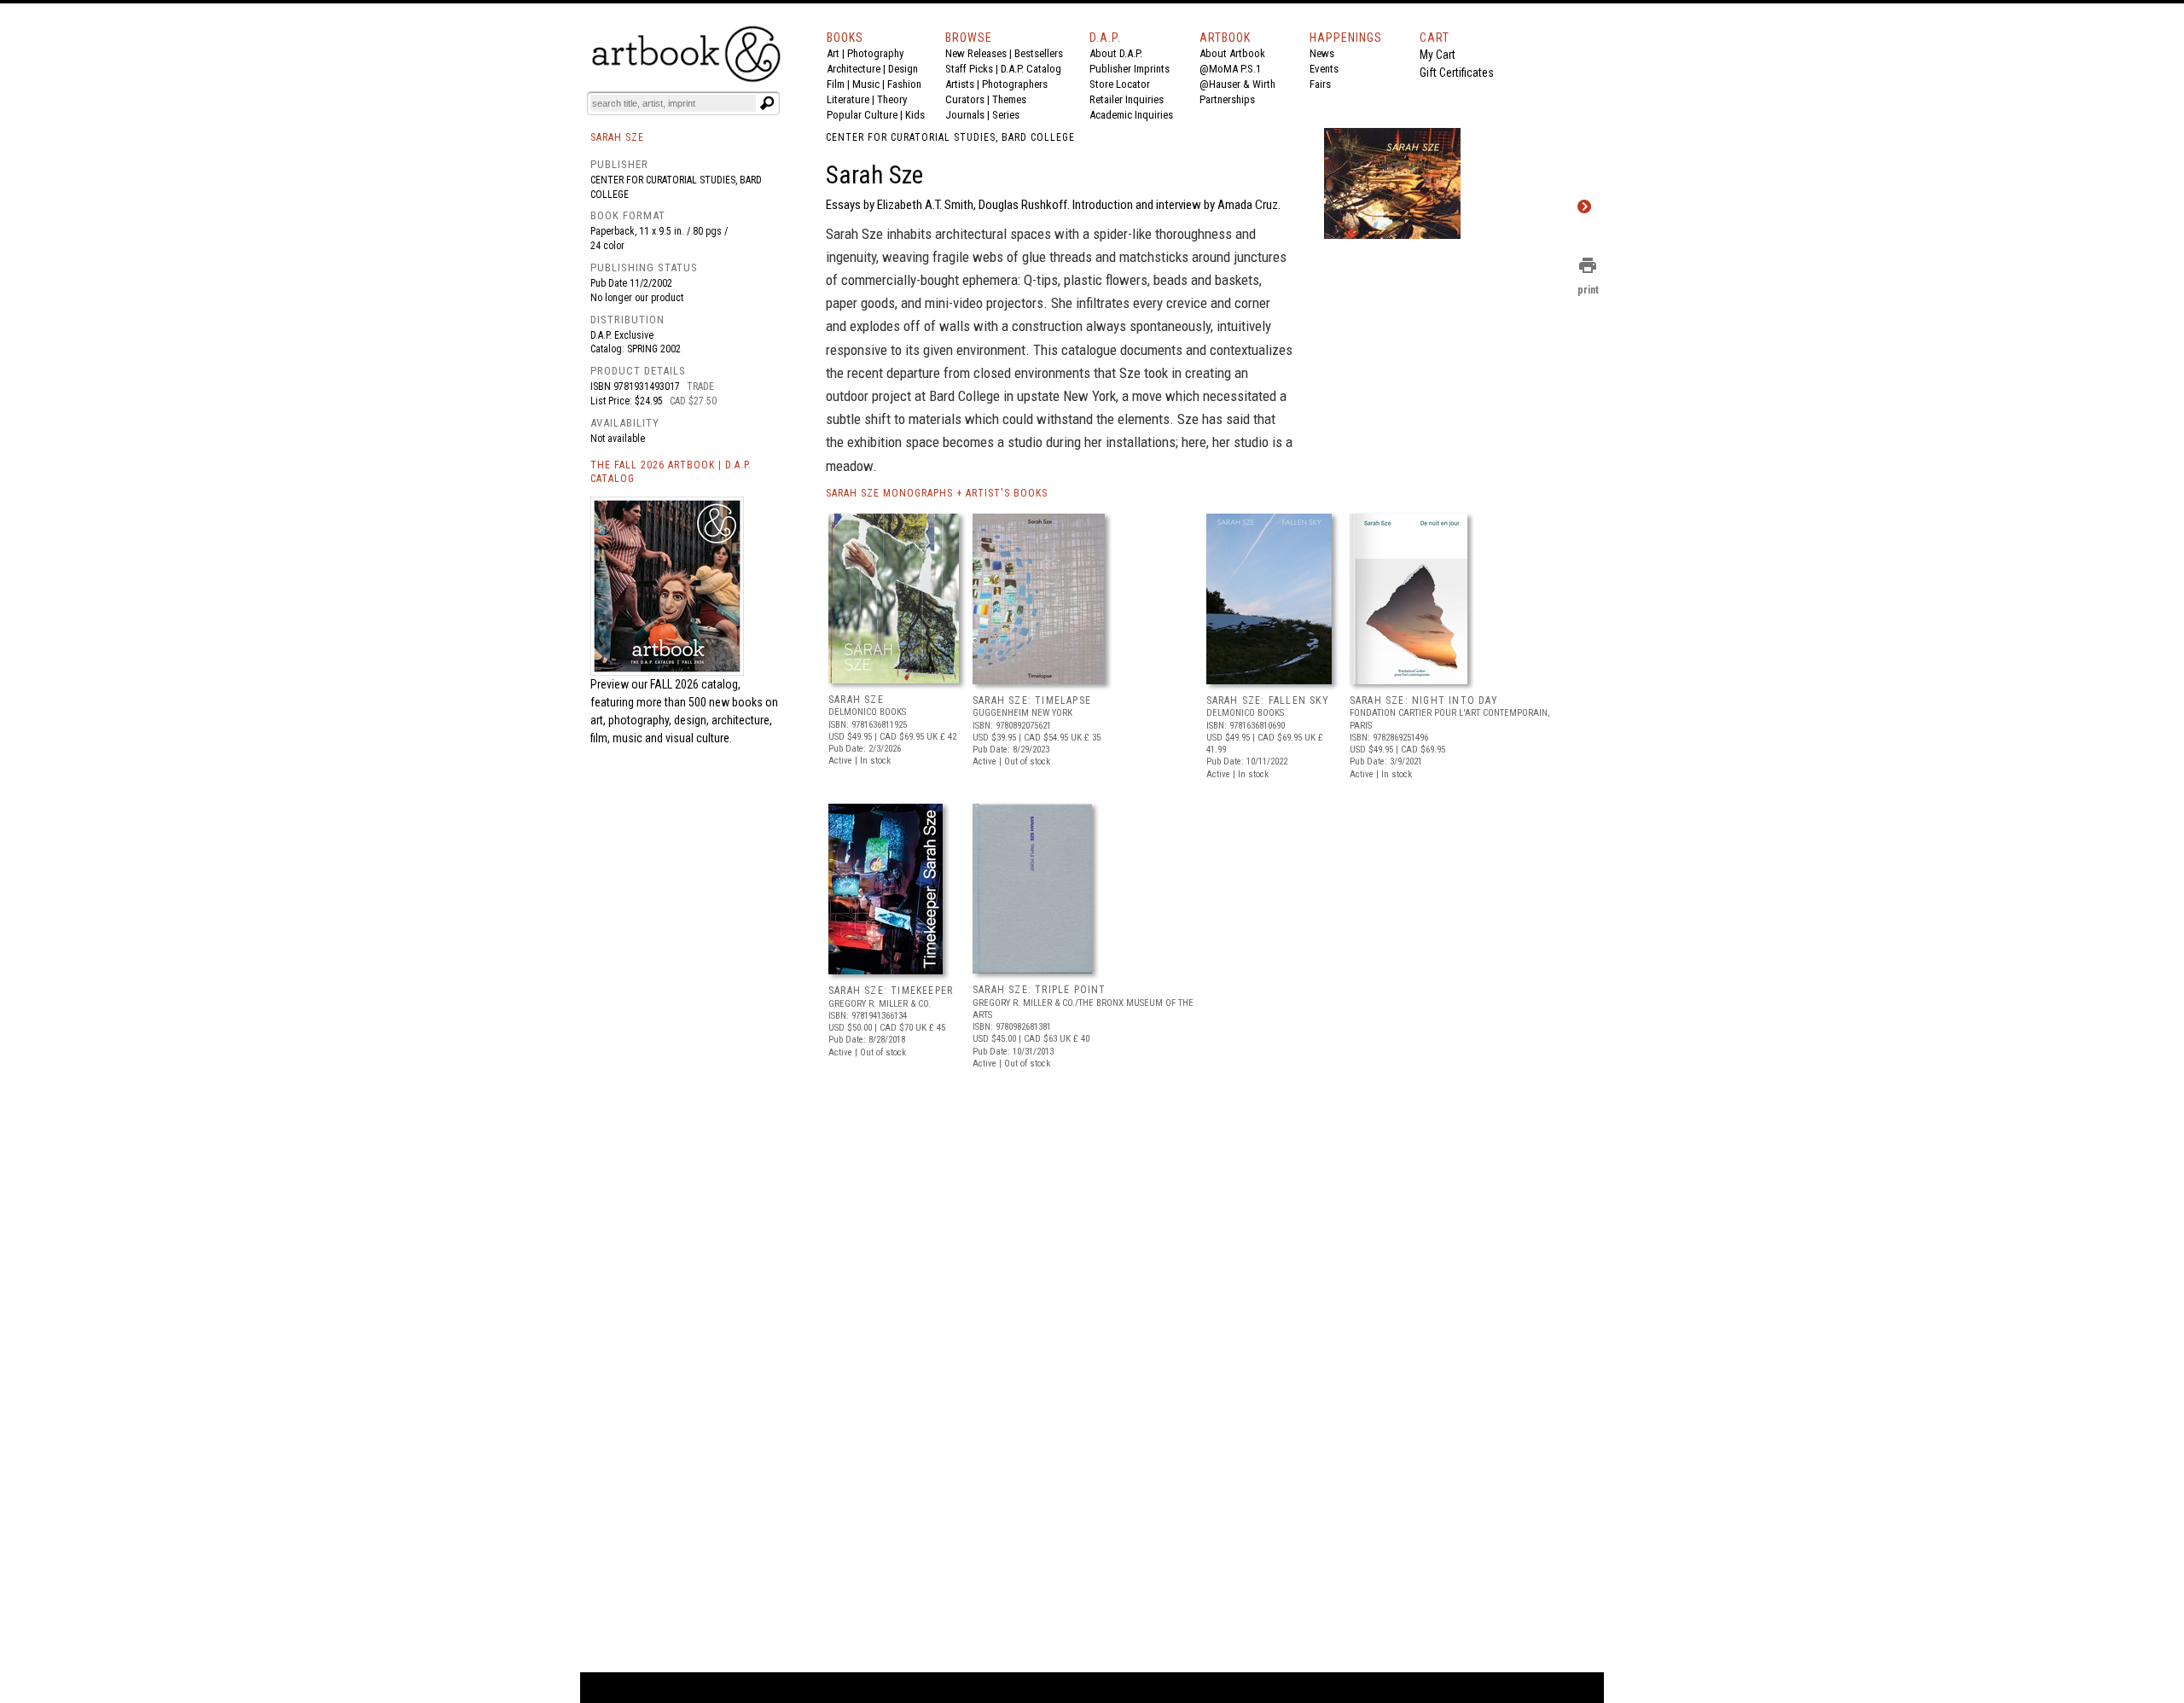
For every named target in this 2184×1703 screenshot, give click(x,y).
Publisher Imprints (1130, 69)
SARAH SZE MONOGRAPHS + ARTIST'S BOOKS (937, 493)
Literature (848, 99)
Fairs (1320, 84)
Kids (915, 115)
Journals (965, 115)
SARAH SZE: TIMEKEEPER (891, 991)
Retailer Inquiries (1127, 99)
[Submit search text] (767, 103)
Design (903, 69)
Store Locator (1120, 84)
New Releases (976, 53)
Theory (892, 99)
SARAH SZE (856, 700)
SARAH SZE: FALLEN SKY (1268, 700)
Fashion (904, 84)
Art (833, 53)
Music (866, 84)
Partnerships (1227, 99)
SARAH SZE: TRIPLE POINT (1040, 990)
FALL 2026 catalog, (695, 684)
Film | (839, 84)
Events (1324, 69)
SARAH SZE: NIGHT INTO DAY (1424, 700)
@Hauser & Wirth (1237, 84)
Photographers (1015, 84)
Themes (1009, 99)
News (1322, 53)
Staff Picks (969, 69)
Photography (875, 53)
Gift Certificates (1457, 73)
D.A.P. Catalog (1031, 69)
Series (1006, 115)
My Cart (1438, 55)
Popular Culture (862, 115)
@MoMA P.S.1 (1230, 69)
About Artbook (1232, 53)
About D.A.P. (1116, 53)
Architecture (854, 69)
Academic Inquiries (1131, 115)
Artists (960, 84)
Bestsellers (1039, 53)
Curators (965, 99)
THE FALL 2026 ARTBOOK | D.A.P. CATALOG (671, 472)
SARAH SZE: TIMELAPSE (1032, 700)
